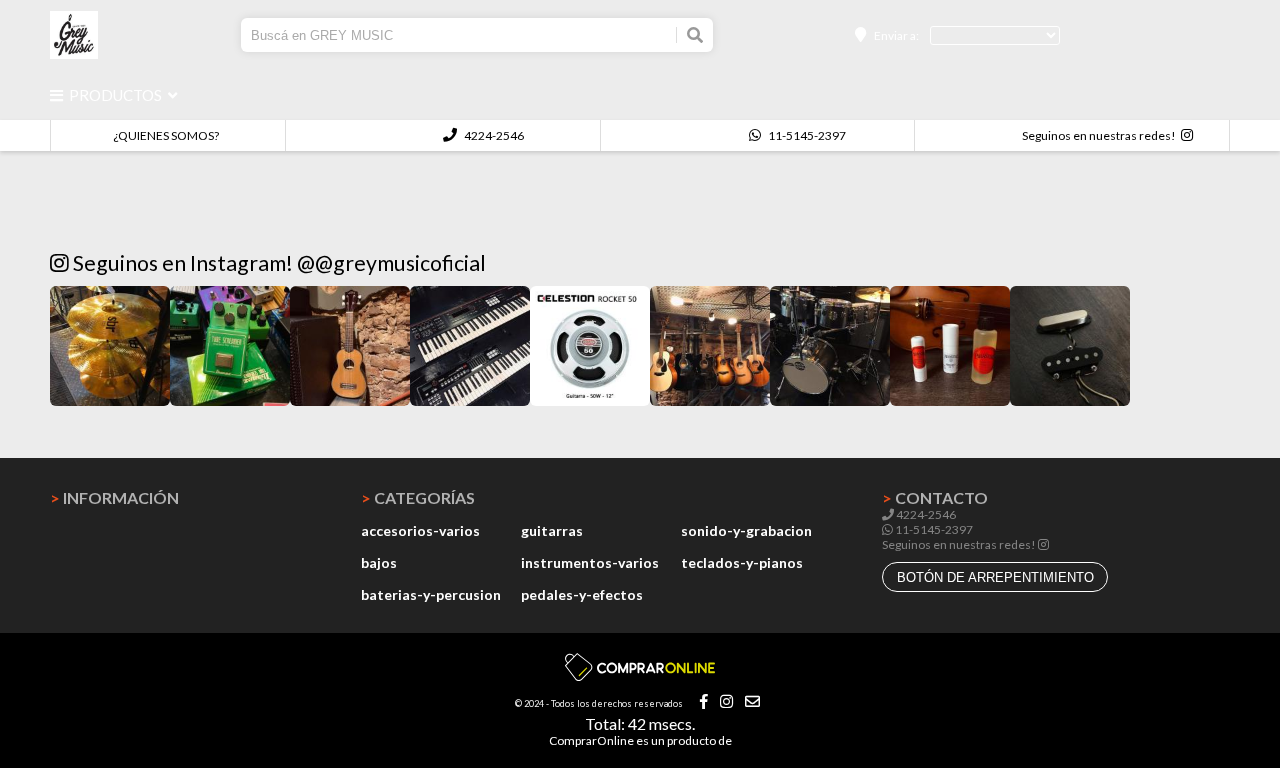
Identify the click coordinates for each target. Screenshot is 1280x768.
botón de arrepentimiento (995, 577)
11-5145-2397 (806, 135)
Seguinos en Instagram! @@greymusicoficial (277, 263)
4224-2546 (493, 135)
